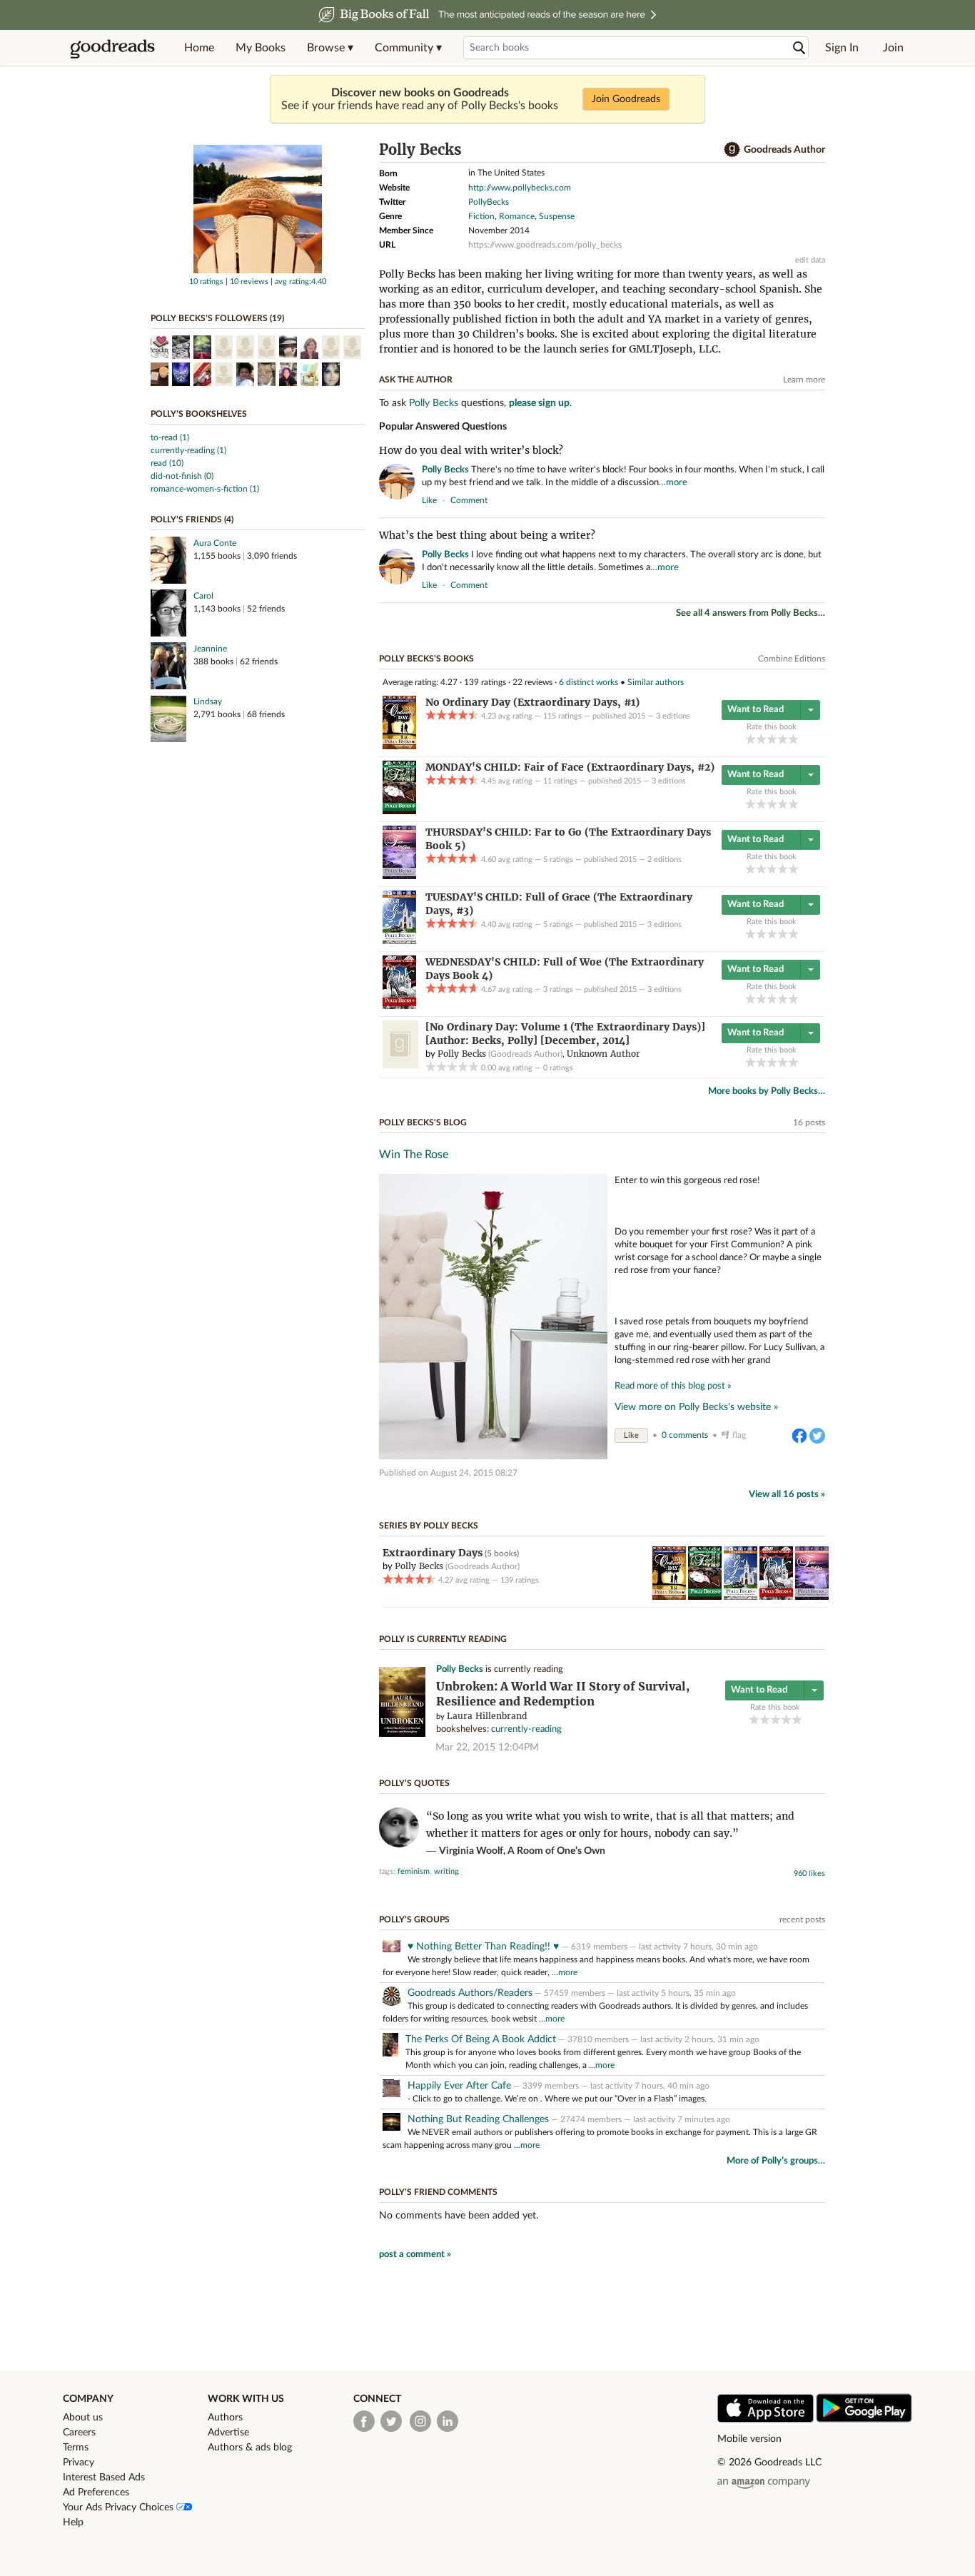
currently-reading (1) (188, 450)
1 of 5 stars (751, 739)
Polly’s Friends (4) (192, 519)
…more (673, 483)
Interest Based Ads (104, 2478)
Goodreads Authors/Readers (470, 1993)
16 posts (809, 1122)
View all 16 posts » (787, 1495)
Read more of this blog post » (673, 1386)
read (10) (167, 463)
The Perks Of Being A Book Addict (481, 2039)
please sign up (539, 403)
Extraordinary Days (433, 1553)
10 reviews (249, 282)
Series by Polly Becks (429, 1526)
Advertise (228, 2433)
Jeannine (210, 649)
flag (818, 500)
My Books (261, 48)
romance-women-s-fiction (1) (205, 489)
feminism (414, 1871)
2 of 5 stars (761, 739)
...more (565, 1972)
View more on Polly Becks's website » (696, 1407)
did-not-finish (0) (182, 476)
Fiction (481, 216)
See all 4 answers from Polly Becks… (751, 613)
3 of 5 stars (772, 739)
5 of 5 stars (793, 739)
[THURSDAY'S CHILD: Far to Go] (399, 876)
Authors (225, 2418)
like (429, 500)
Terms (76, 2448)
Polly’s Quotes (414, 1783)
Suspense (557, 216)
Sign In (842, 48)
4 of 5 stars (783, 739)
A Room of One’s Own (556, 1851)
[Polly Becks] (258, 270)
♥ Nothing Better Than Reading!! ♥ (485, 1947)
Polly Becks (434, 403)
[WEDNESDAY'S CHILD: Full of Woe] (399, 1006)
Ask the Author (416, 380)
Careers (79, 2433)
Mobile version (749, 2439)
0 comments (685, 1435)
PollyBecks (489, 202)
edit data (810, 260)
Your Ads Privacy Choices (120, 2507)
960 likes (809, 1873)
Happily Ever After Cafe (459, 2086)
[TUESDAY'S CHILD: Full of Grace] (399, 941)
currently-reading (526, 1729)
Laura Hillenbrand (487, 1716)
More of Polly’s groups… (776, 2161)
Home (199, 48)
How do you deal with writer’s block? (471, 450)
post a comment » (415, 2255)
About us (83, 2418)
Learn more (804, 380)
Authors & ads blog (250, 2448)
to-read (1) (170, 437)
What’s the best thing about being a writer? (487, 535)
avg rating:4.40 (300, 282)
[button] (330, 48)
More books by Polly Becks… (767, 1091)
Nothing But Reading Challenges (478, 2119)
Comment (469, 500)
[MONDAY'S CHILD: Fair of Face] (399, 811)
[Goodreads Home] (113, 48)
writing (446, 1871)
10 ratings (206, 282)
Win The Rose (414, 1155)
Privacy (79, 2463)
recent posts (802, 1920)
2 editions (665, 859)
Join (893, 48)
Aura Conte (215, 543)
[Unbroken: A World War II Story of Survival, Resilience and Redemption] (402, 1734)
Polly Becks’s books (426, 659)
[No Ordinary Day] (399, 746)
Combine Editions (792, 659)
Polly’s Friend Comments (438, 2192)
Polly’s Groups (414, 1920)
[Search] (799, 48)
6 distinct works (588, 682)
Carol (203, 596)
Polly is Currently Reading (443, 1639)
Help (73, 2522)
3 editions (673, 716)
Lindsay (208, 701)
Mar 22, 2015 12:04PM (487, 1748)
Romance (517, 216)
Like (631, 1435)
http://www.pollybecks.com (520, 188)
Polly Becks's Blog (423, 1122)
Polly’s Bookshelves (199, 414)
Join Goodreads (626, 99)
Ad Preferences (96, 2493)
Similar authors (656, 682)
